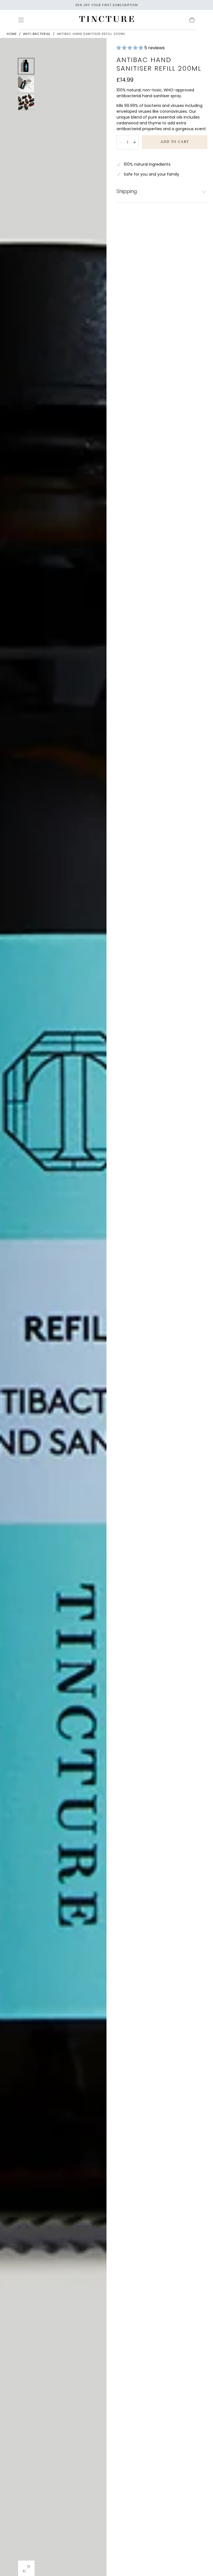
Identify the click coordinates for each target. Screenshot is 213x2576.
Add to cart (175, 142)
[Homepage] (106, 20)
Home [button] (12, 34)
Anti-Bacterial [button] (37, 34)
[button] (21, 20)
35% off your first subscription (106, 5)
